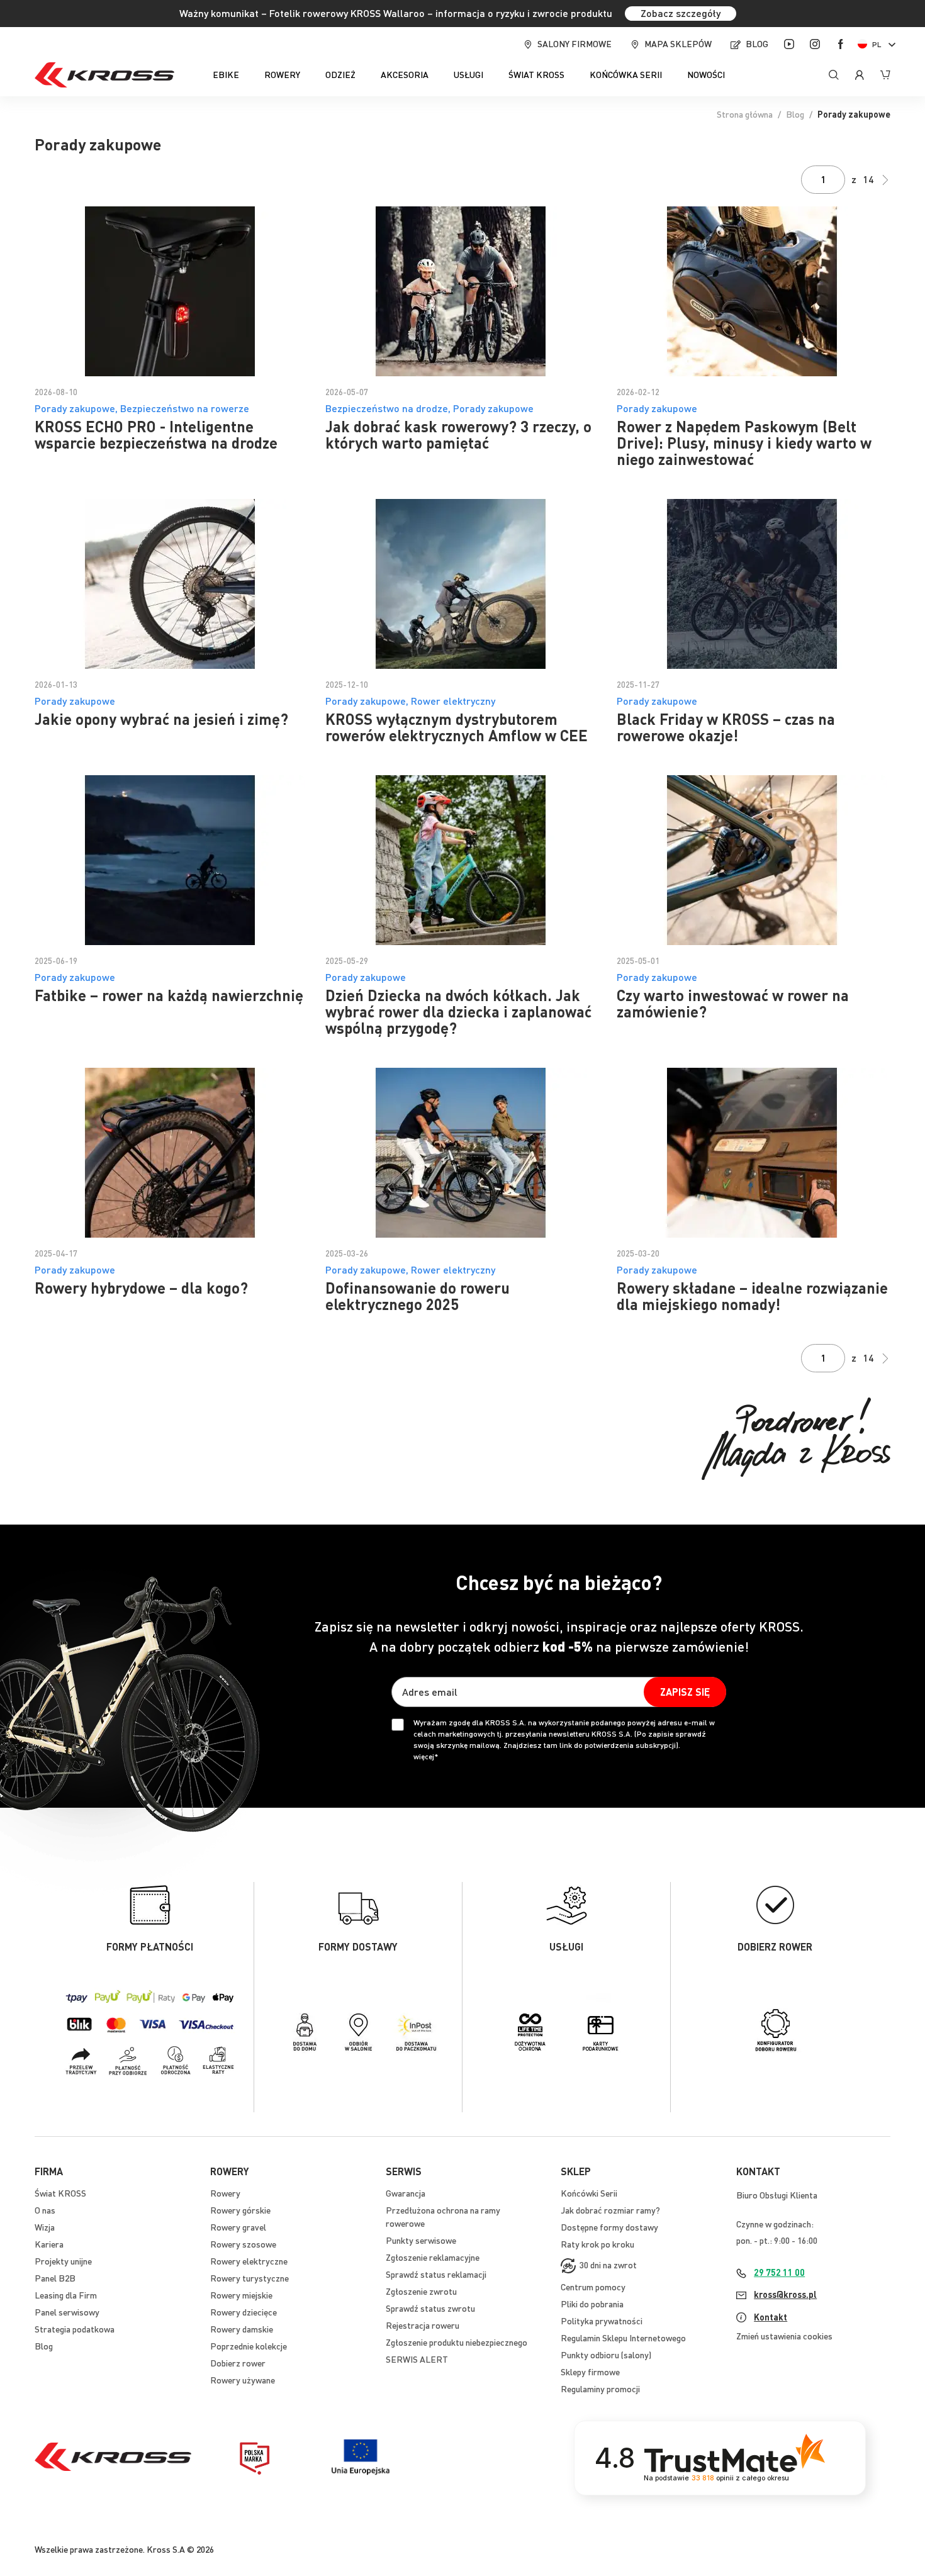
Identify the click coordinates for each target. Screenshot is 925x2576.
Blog (757, 43)
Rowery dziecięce (244, 2312)
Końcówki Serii (589, 2193)
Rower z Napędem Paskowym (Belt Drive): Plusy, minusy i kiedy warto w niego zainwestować (744, 443)
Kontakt (771, 2317)
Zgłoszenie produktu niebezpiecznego (457, 2342)
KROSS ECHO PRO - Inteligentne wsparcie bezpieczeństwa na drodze (156, 434)
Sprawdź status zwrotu (430, 2308)
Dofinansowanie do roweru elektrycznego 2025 (418, 1296)
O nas (45, 2210)
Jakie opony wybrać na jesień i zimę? (161, 719)
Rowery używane (243, 2380)
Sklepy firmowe (590, 2372)
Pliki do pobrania (592, 2304)
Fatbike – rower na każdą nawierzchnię (169, 995)
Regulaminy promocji (600, 2388)
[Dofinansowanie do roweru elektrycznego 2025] (462, 1153)
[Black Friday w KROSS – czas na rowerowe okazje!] (754, 584)
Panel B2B (55, 2278)
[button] (879, 44)
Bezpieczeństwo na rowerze (185, 408)
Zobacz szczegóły (681, 13)
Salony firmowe (575, 43)
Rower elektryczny (453, 701)
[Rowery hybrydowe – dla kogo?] (171, 1153)
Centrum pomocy (593, 2287)
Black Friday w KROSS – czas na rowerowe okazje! (726, 727)
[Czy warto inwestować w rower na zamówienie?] (754, 860)
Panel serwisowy (67, 2312)
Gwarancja (406, 2193)
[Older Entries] (885, 180)
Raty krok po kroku (597, 2244)
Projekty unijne (63, 2261)
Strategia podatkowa (75, 2329)
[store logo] (104, 75)
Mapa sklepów (678, 43)
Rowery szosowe (243, 2244)
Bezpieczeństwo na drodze (387, 408)
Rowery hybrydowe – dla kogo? (141, 1288)
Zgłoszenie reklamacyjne (433, 2257)
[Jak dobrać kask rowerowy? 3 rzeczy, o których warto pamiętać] (462, 291)
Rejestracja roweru (423, 2325)
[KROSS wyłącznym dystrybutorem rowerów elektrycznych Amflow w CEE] (462, 584)
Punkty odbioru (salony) (606, 2355)
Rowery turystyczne (249, 2278)
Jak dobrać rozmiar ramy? (610, 2210)
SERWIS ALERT (417, 2359)
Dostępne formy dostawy (609, 2227)
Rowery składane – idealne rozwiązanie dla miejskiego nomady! (752, 1296)
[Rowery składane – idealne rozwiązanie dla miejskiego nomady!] (754, 1153)
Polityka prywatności (602, 2321)
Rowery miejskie (241, 2295)
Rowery (225, 2193)
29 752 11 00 (779, 2272)
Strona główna (745, 114)
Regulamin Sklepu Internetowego (623, 2338)
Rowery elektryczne (249, 2261)
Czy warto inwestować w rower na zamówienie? (733, 1003)
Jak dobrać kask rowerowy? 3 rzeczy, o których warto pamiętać (458, 434)
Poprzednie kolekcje (249, 2346)
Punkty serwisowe (421, 2240)
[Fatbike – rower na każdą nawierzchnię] (171, 860)
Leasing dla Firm (66, 2295)
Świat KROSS (60, 2193)
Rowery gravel (238, 2227)
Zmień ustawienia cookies (784, 2336)
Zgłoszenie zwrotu (421, 2291)
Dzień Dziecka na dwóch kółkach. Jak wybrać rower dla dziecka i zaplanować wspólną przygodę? (458, 1011)
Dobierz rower (238, 2363)
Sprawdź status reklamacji (436, 2274)
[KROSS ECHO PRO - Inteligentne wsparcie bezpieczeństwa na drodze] (171, 291)
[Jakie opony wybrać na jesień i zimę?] (171, 584)
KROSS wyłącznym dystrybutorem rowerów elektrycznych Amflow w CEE (457, 727)
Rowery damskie (242, 2329)
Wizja (45, 2227)
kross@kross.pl (785, 2294)
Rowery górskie (240, 2210)
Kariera (49, 2244)
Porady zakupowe (75, 408)
